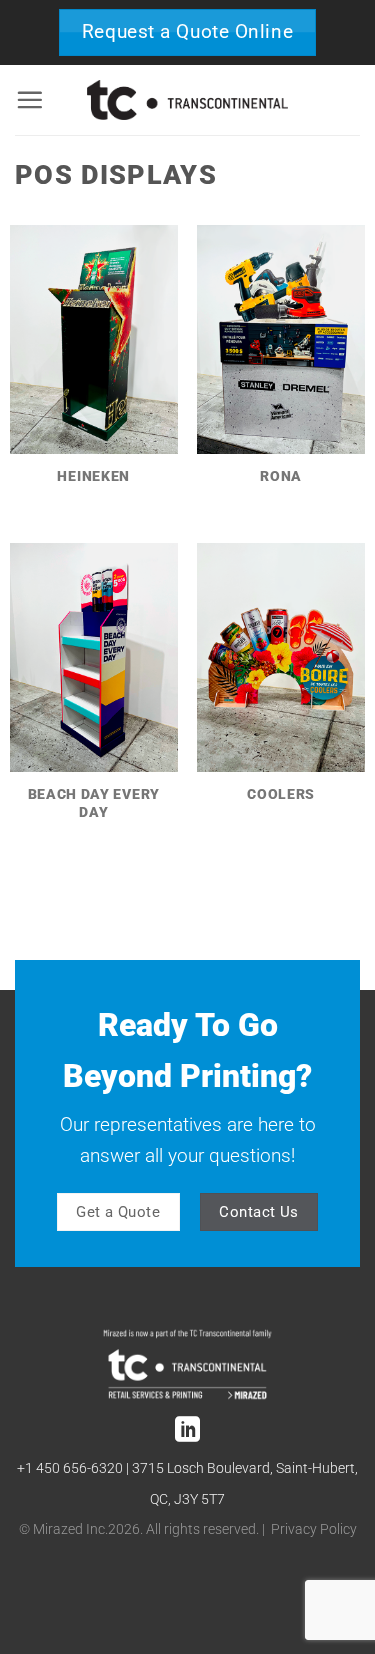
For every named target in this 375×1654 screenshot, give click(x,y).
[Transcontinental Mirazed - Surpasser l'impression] (187, 100)
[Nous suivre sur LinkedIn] (187, 1431)
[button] (29, 99)
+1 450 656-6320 (70, 1468)
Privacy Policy (314, 1529)
